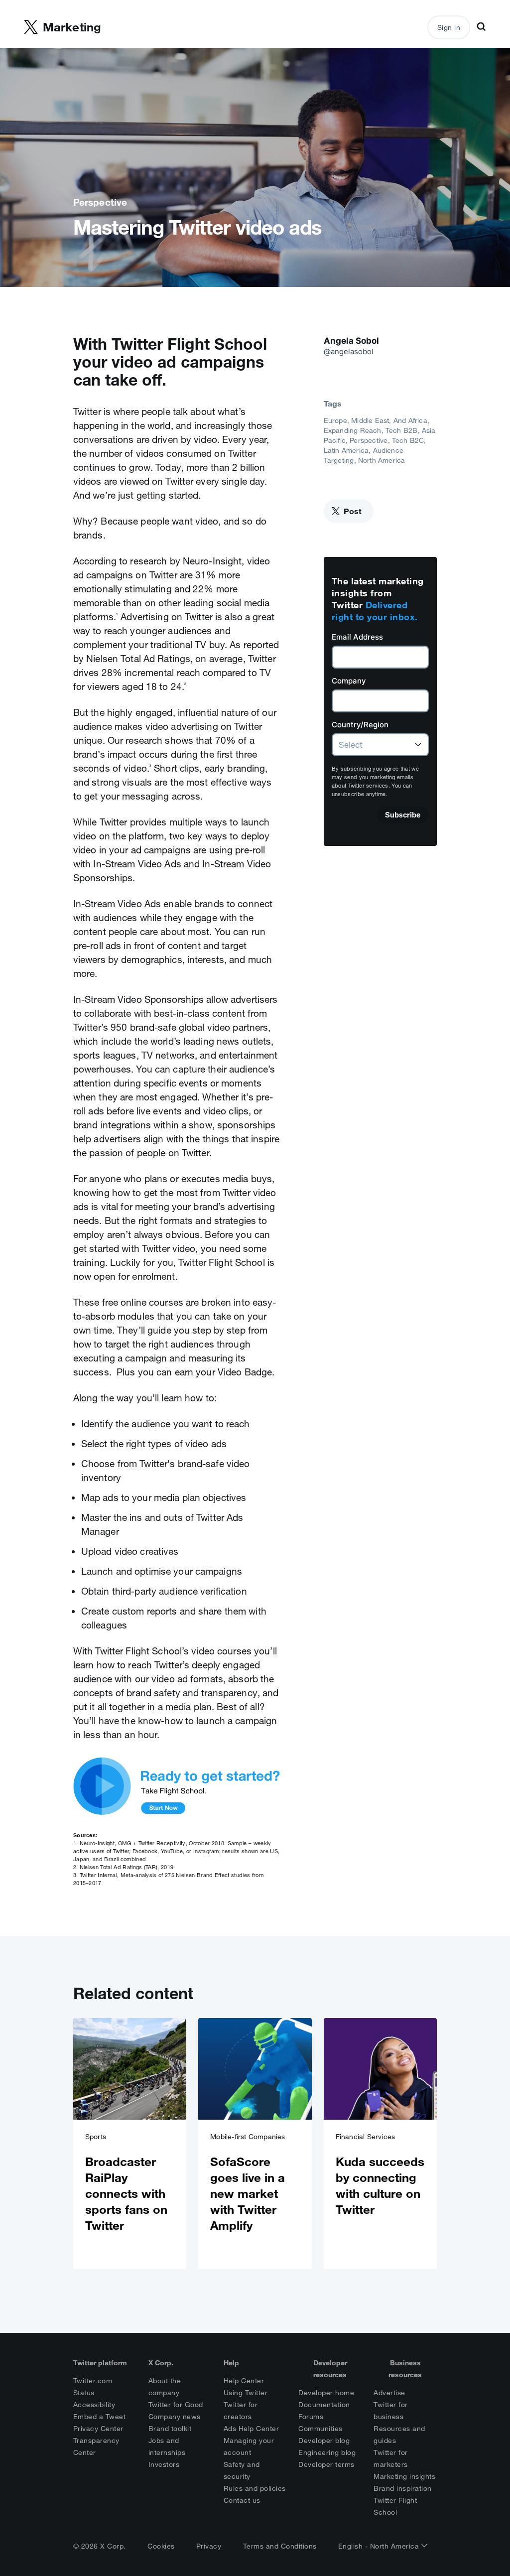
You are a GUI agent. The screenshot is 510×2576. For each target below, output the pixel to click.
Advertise (389, 2393)
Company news (175, 2417)
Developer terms (326, 2464)
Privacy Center (98, 2429)
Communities (320, 2429)
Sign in (449, 27)
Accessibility (94, 2405)
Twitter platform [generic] (100, 2363)
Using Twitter (246, 2393)
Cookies (161, 2546)
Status (84, 2393)
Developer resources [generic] (330, 2369)
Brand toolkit (170, 2429)
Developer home (326, 2393)
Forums (311, 2417)
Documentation (324, 2405)
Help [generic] (231, 2363)
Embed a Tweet (100, 2417)
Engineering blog (327, 2452)
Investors (164, 2464)
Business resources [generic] (405, 2369)
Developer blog (324, 2440)
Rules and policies (255, 2488)
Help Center (244, 2381)
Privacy (209, 2546)
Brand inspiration (403, 2488)
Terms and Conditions (280, 2546)
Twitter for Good (176, 2405)
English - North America (380, 2546)
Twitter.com (93, 2381)
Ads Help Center (252, 2429)
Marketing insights (404, 2476)
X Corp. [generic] (161, 2363)
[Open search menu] (481, 27)
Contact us (242, 2500)
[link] (130, 2144)
